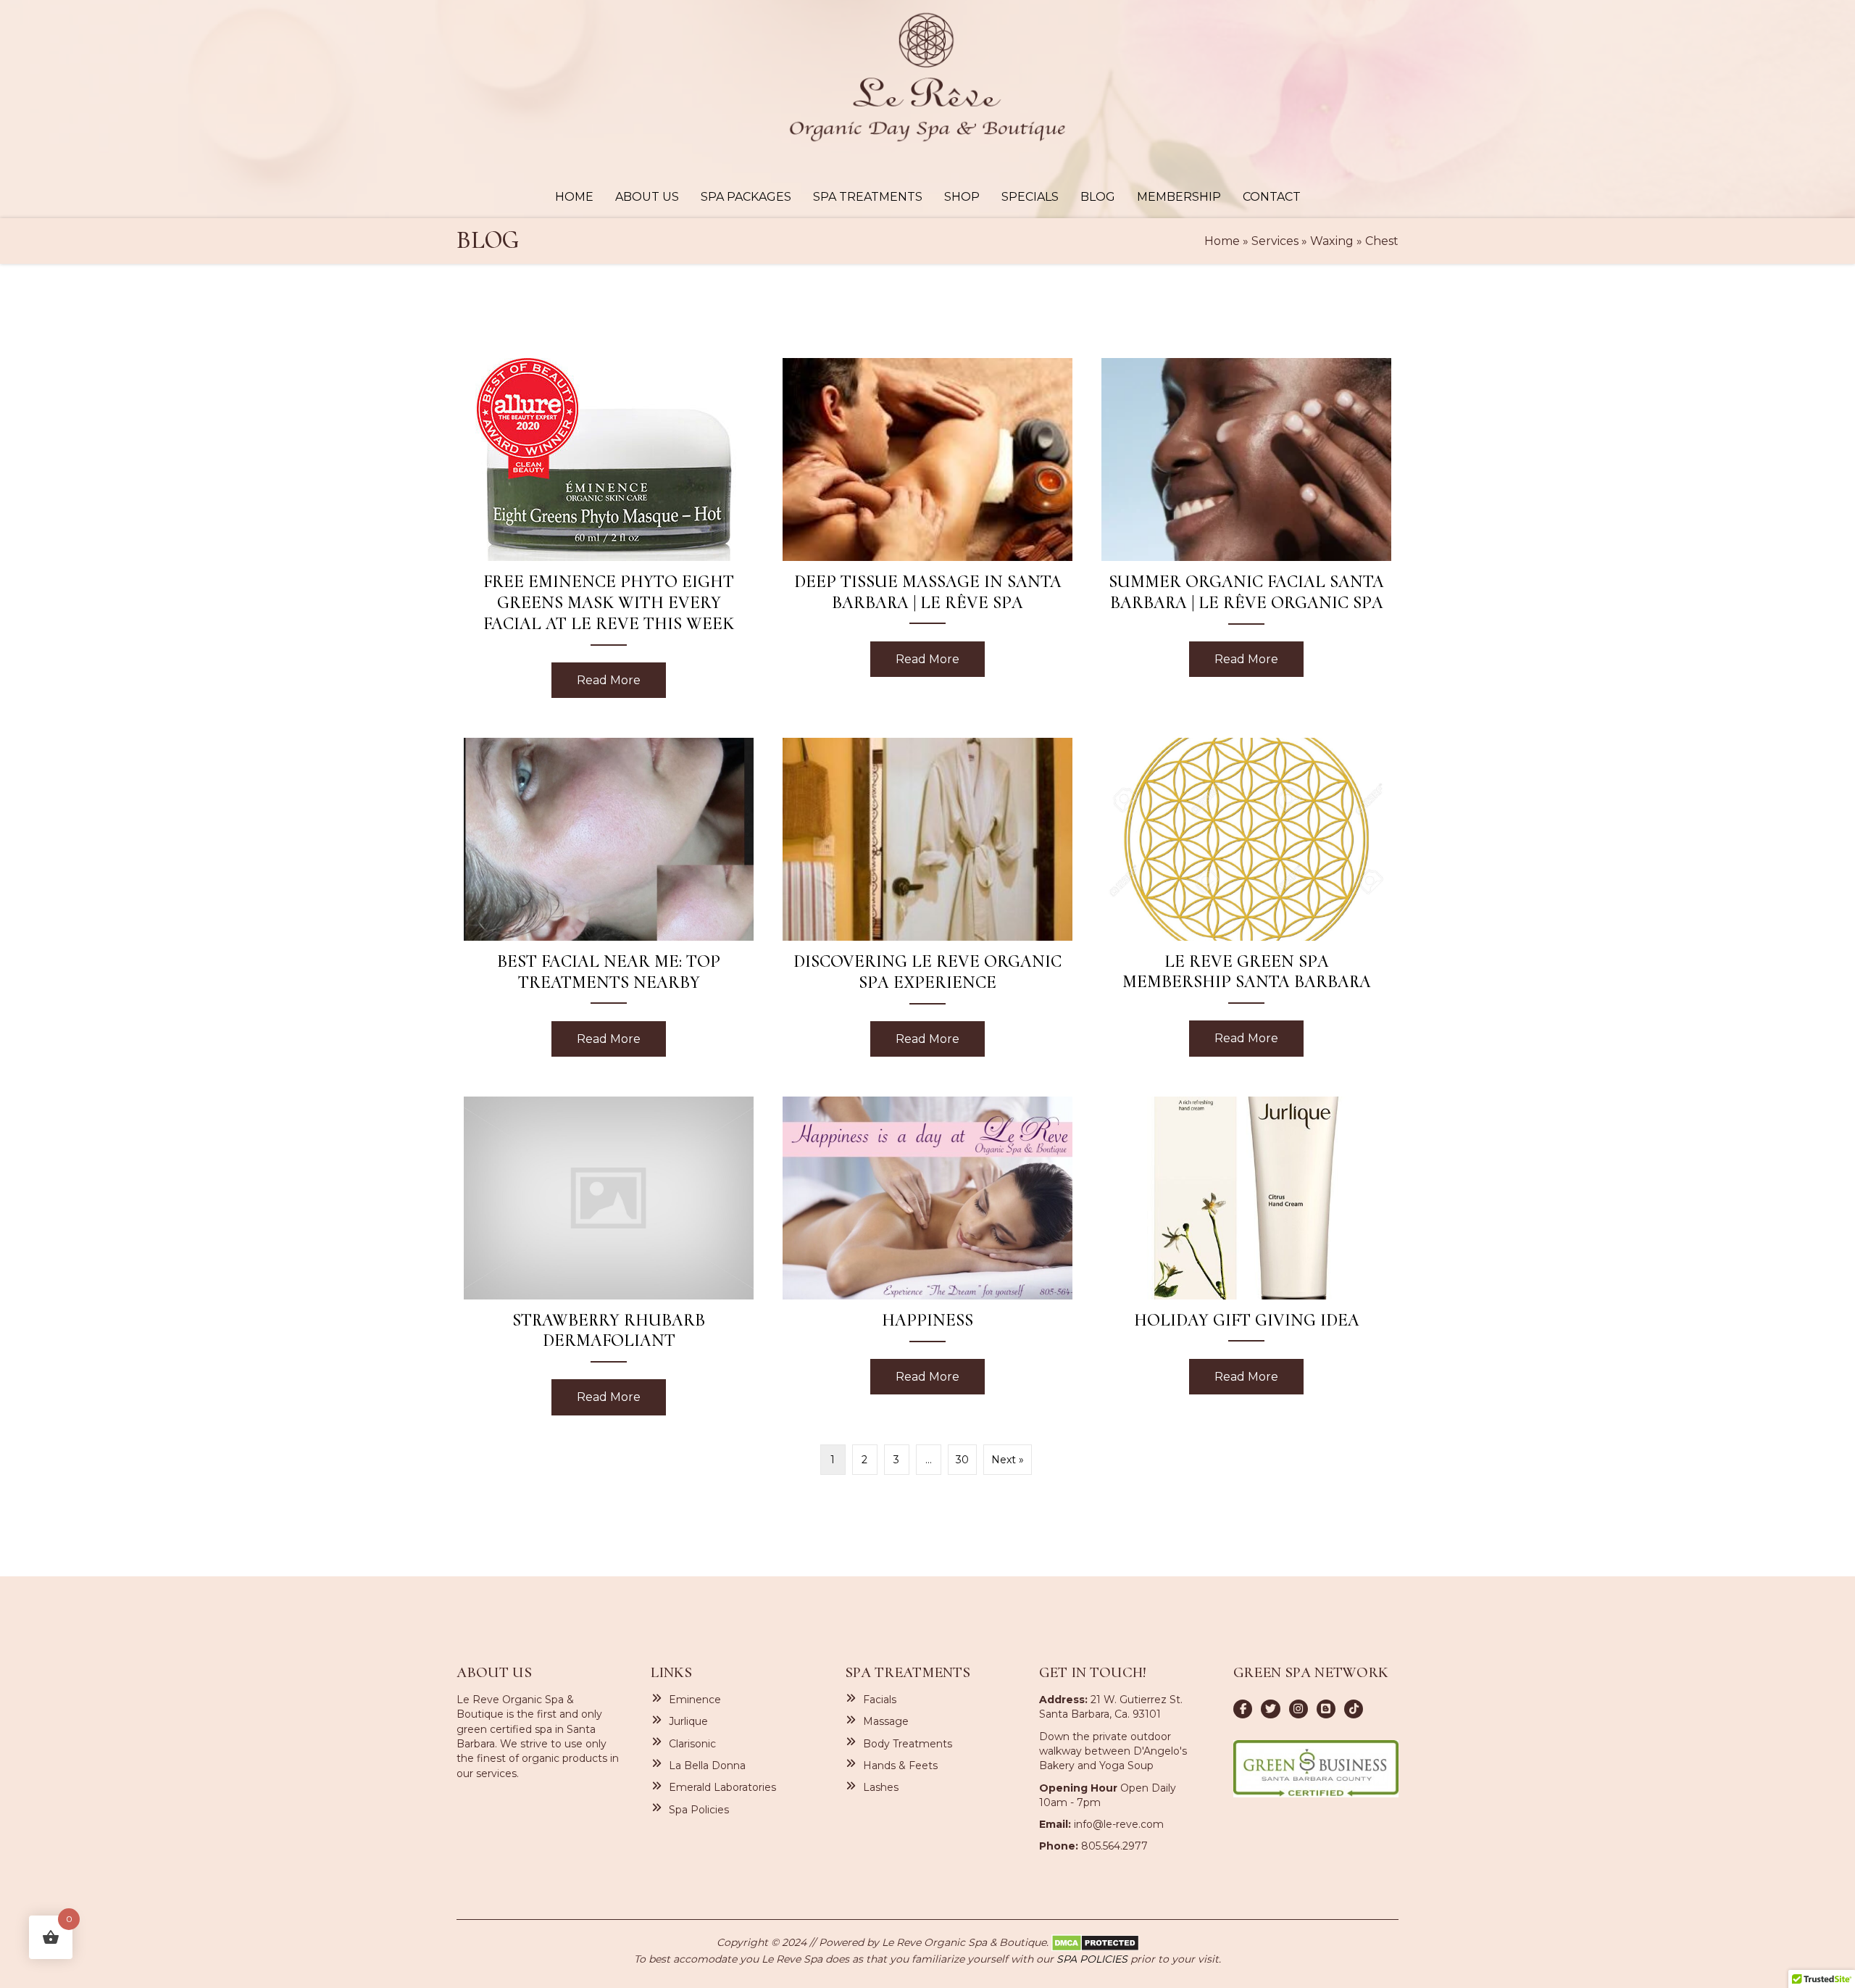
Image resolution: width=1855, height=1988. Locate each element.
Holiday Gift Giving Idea (1247, 1320)
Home (1222, 241)
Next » (1008, 1460)
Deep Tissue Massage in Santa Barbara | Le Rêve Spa (928, 592)
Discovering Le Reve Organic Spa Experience (927, 972)
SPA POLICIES (1092, 1959)
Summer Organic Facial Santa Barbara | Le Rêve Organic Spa (1246, 592)
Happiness (927, 1320)
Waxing (1332, 241)
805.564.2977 (1114, 1846)
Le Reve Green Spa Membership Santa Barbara (1247, 972)
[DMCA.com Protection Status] (1095, 1942)
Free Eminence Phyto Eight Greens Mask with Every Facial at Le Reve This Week (609, 603)
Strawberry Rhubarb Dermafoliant (609, 1331)
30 (962, 1460)
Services (1275, 241)
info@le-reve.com (1119, 1824)
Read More (621, 680)
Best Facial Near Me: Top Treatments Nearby (609, 972)
